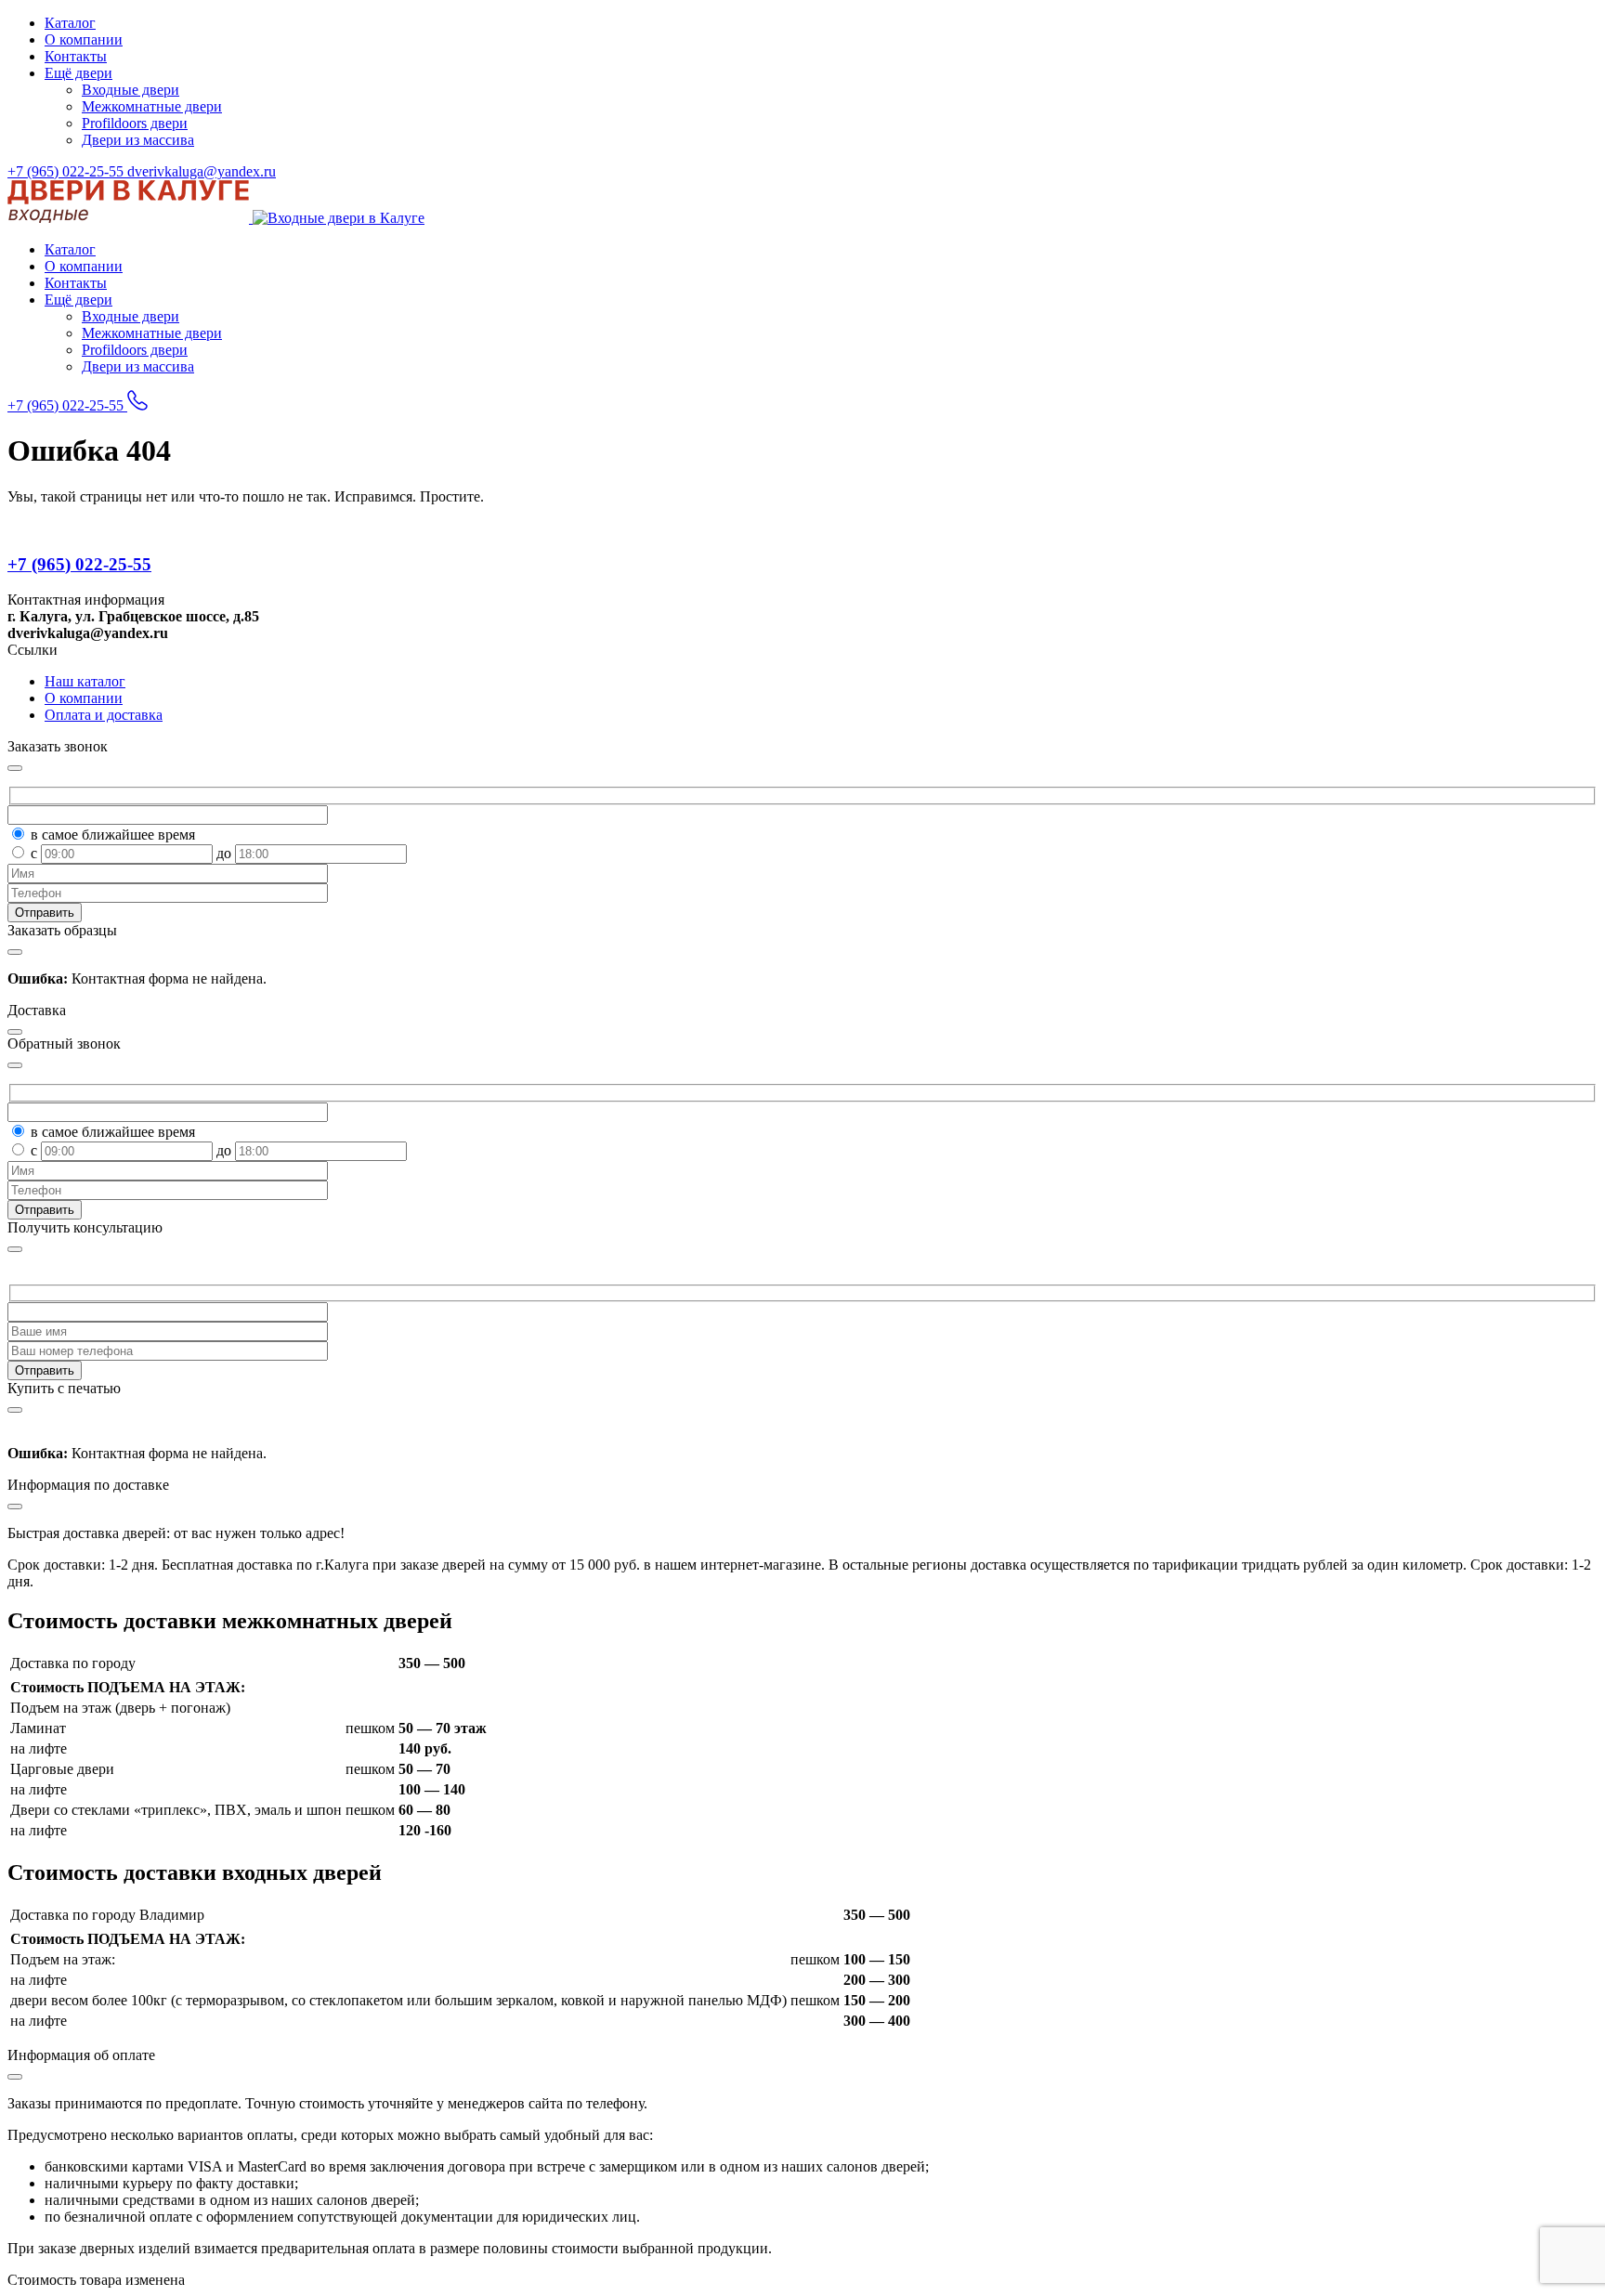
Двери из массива (138, 140)
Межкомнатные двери (152, 106)
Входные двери (130, 90)
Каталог (70, 23)
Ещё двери (78, 73)
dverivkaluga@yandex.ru (202, 171)
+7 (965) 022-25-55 (67, 171)
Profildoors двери (135, 123)
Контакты (76, 56)
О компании (84, 39)
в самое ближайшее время (113, 835)
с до (133, 853)
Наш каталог (85, 681)
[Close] (15, 1249)
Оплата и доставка (104, 715)
